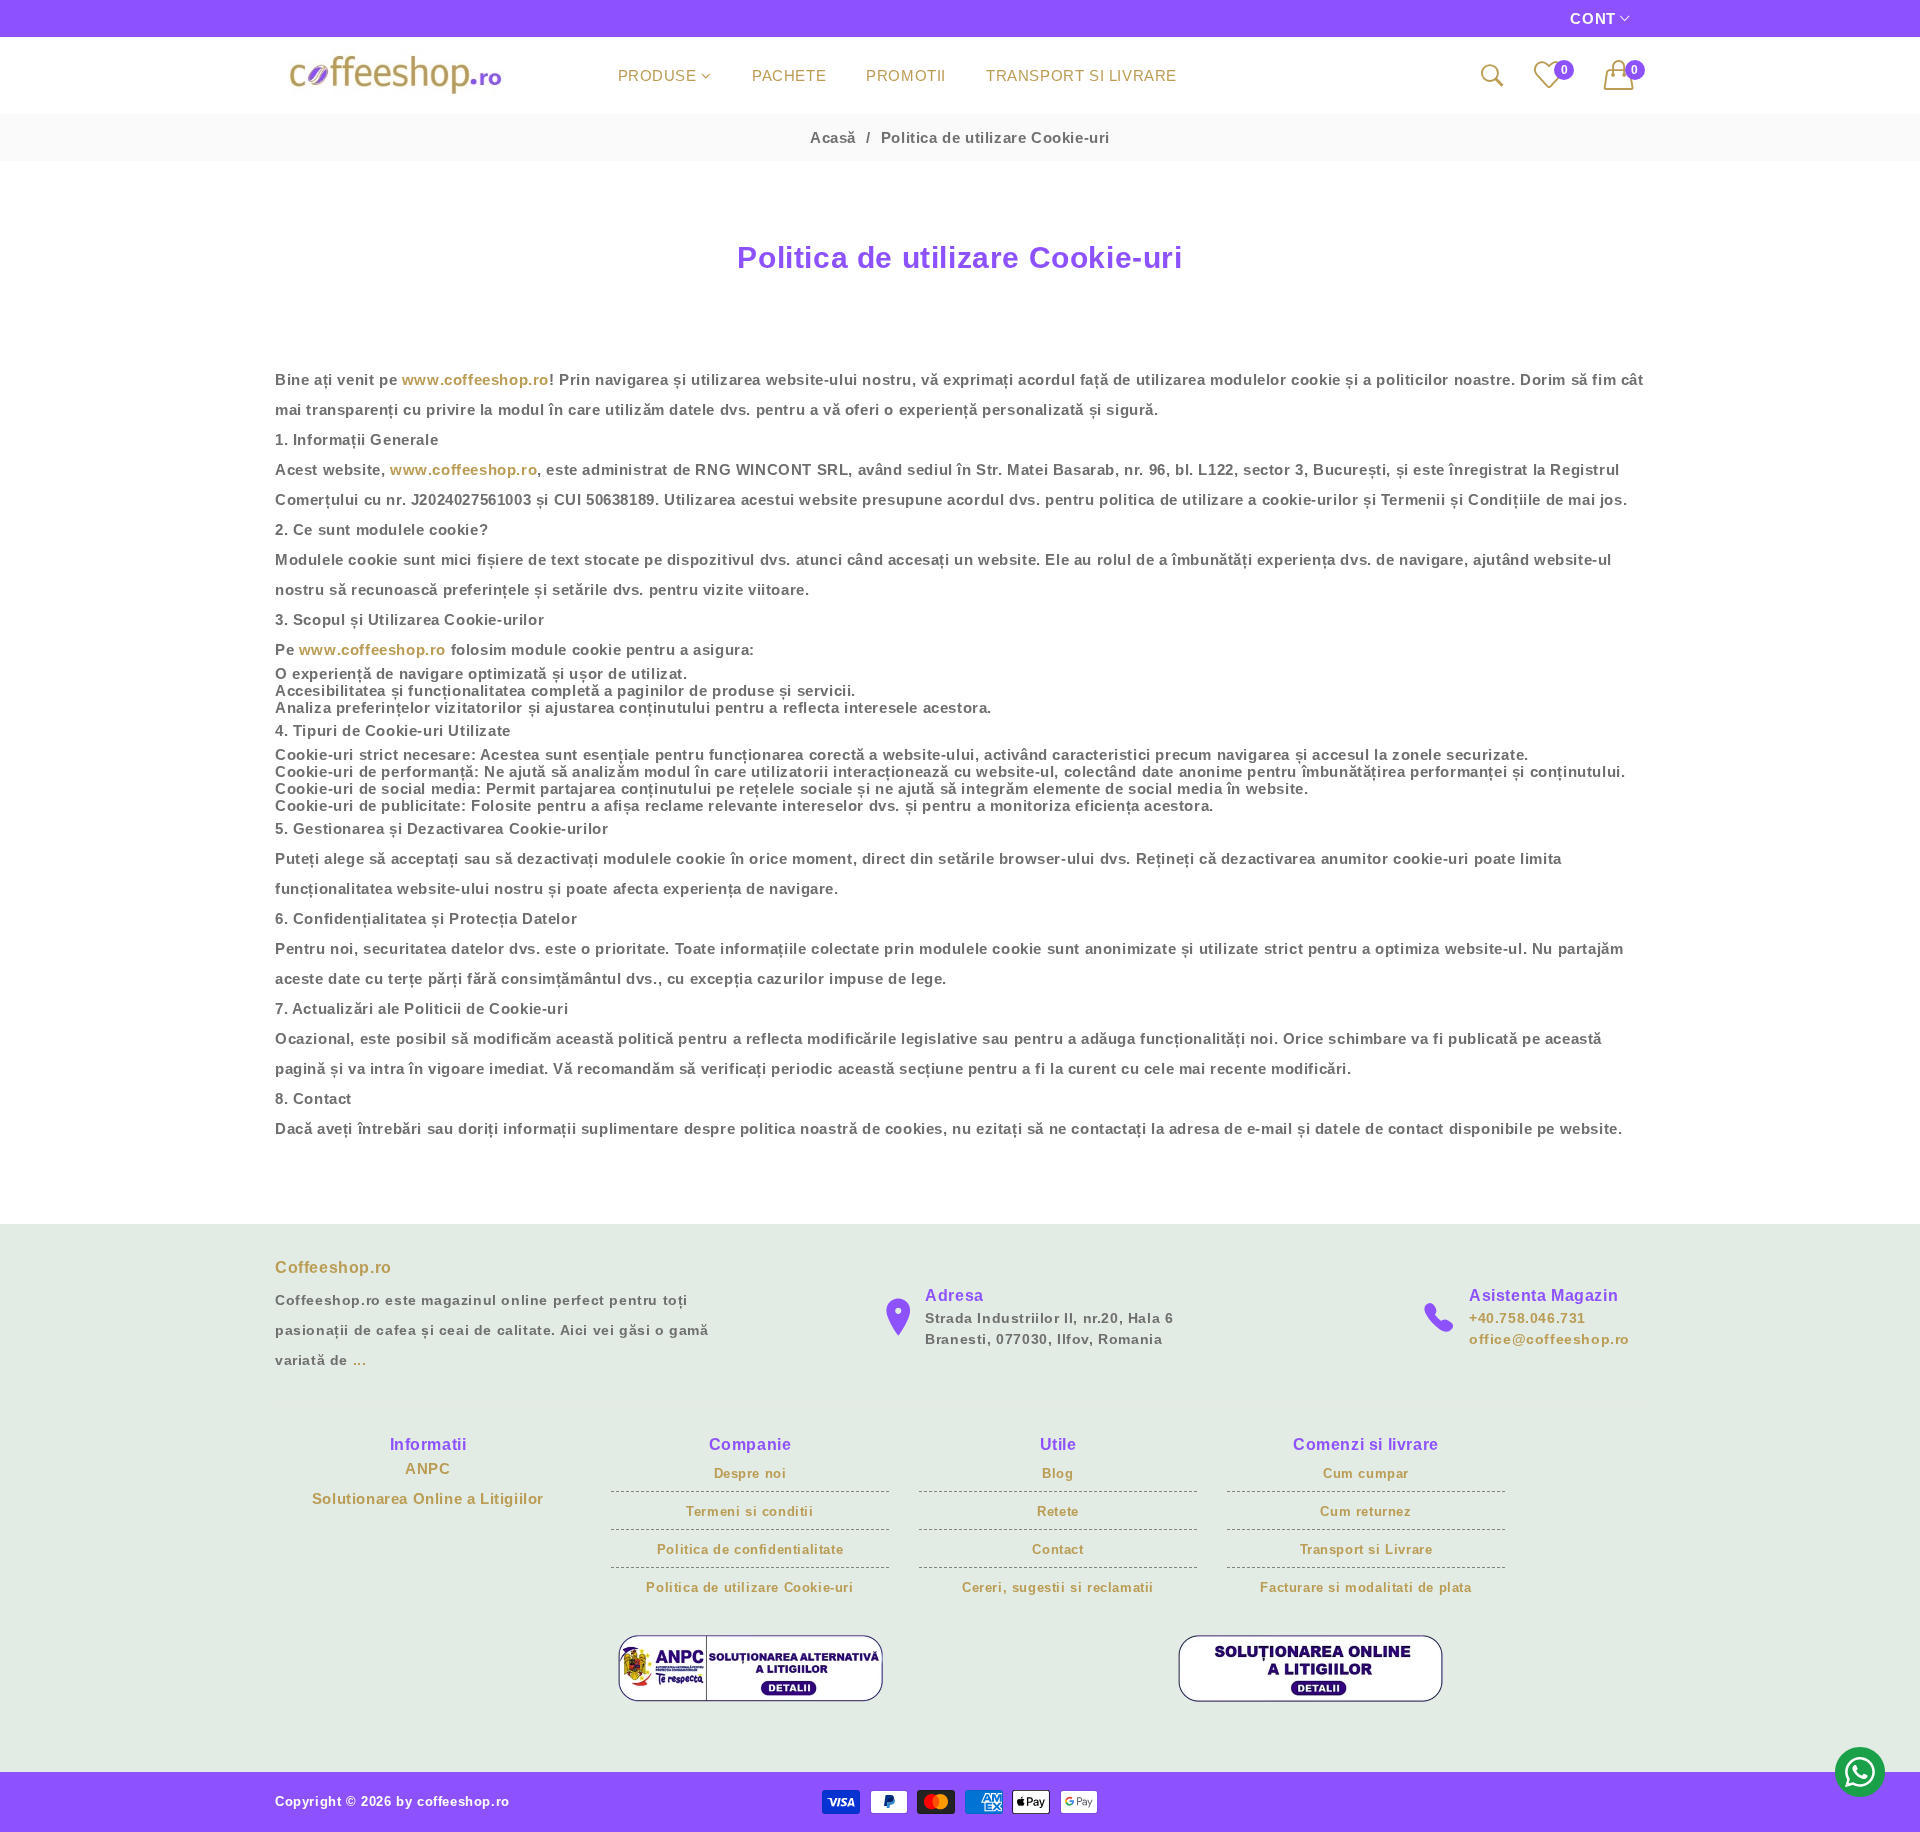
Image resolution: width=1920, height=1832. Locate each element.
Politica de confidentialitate (750, 1549)
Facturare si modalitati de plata (1365, 1587)
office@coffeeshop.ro (1549, 1339)
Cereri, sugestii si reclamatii (1058, 1587)
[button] (1624, 75)
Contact (1057, 1549)
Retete (1058, 1511)
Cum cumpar (1366, 1473)
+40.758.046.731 (1527, 1318)
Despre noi (750, 1473)
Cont (1595, 18)
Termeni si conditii (749, 1511)
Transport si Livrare (1366, 1549)
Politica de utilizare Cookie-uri (749, 1587)
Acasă (833, 137)
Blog (1057, 1473)
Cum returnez (1365, 1511)
